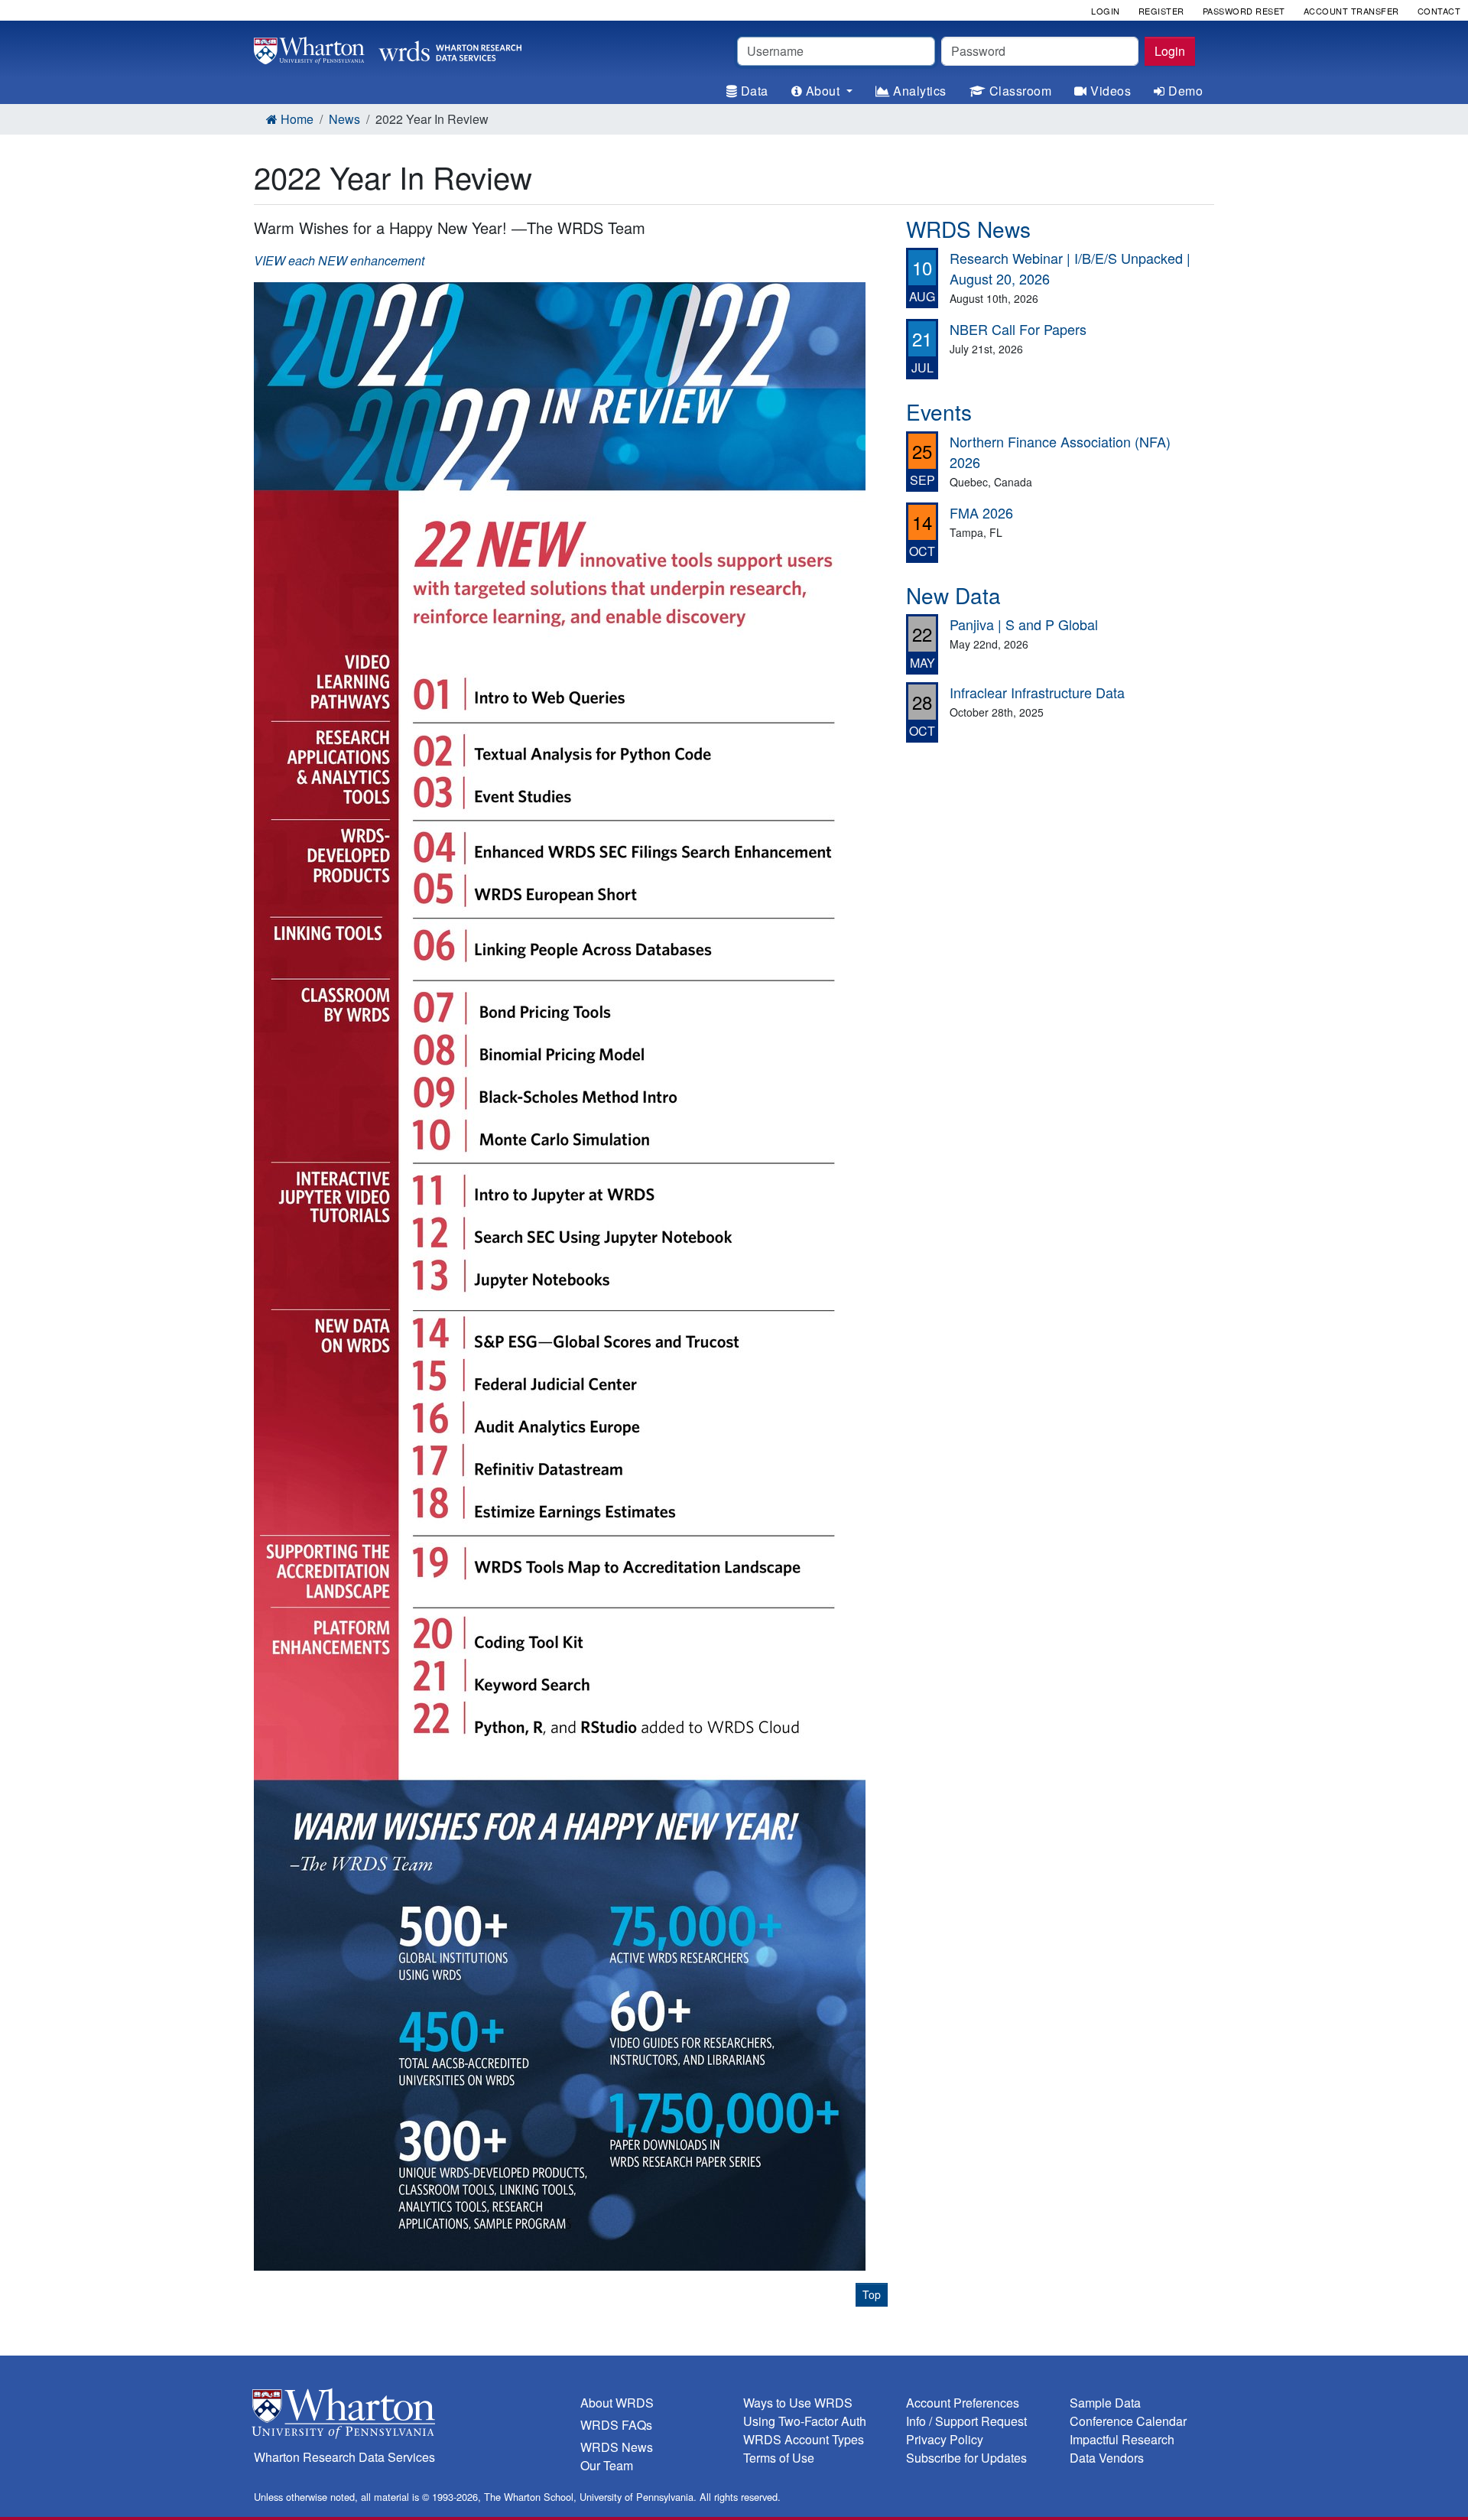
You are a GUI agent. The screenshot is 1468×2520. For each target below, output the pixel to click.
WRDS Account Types (804, 2439)
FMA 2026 (981, 512)
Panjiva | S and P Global (1024, 624)
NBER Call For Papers (1018, 329)
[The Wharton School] (408, 2417)
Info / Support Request (966, 2421)
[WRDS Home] (388, 49)
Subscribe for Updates (966, 2458)
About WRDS (617, 2403)
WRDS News (617, 2447)
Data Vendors (1107, 2458)
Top (872, 2294)
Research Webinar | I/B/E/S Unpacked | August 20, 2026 (1070, 268)
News (344, 119)
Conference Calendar (1128, 2421)
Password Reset (1244, 11)
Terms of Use (779, 2458)
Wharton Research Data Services (344, 2457)
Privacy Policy (945, 2439)
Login (1170, 51)
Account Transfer (1351, 11)
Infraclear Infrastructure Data (1037, 692)
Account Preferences (963, 2403)
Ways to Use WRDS (798, 2403)
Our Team (607, 2465)
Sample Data (1105, 2403)
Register (1161, 11)
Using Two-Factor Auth (805, 2421)
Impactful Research (1122, 2439)
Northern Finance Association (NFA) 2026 (1060, 452)
